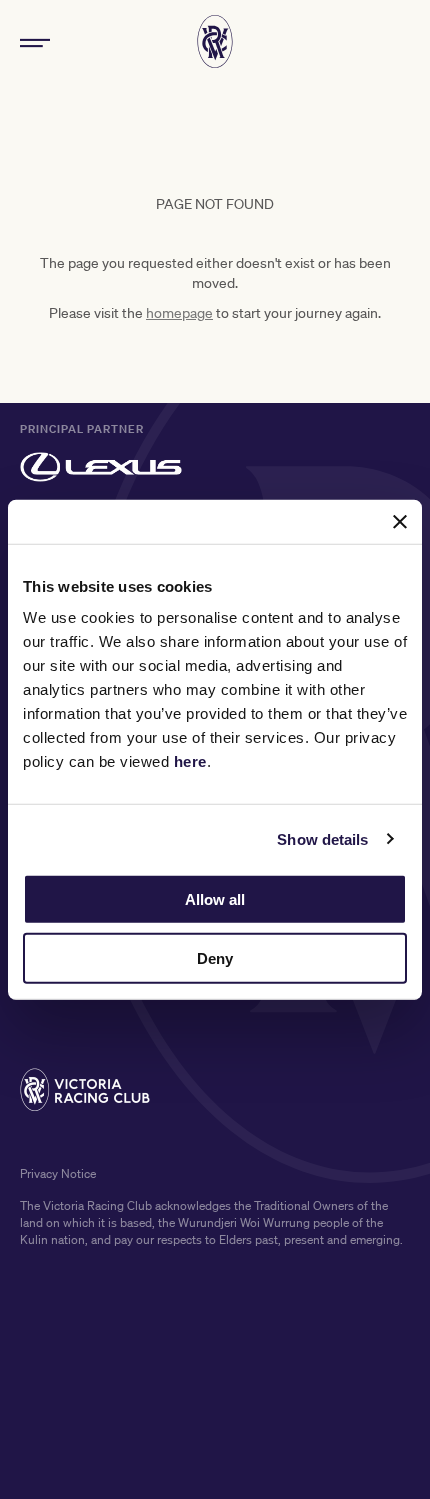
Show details (322, 838)
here (190, 761)
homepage (179, 313)
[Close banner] (400, 521)
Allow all (215, 899)
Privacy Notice (58, 1173)
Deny (215, 958)
